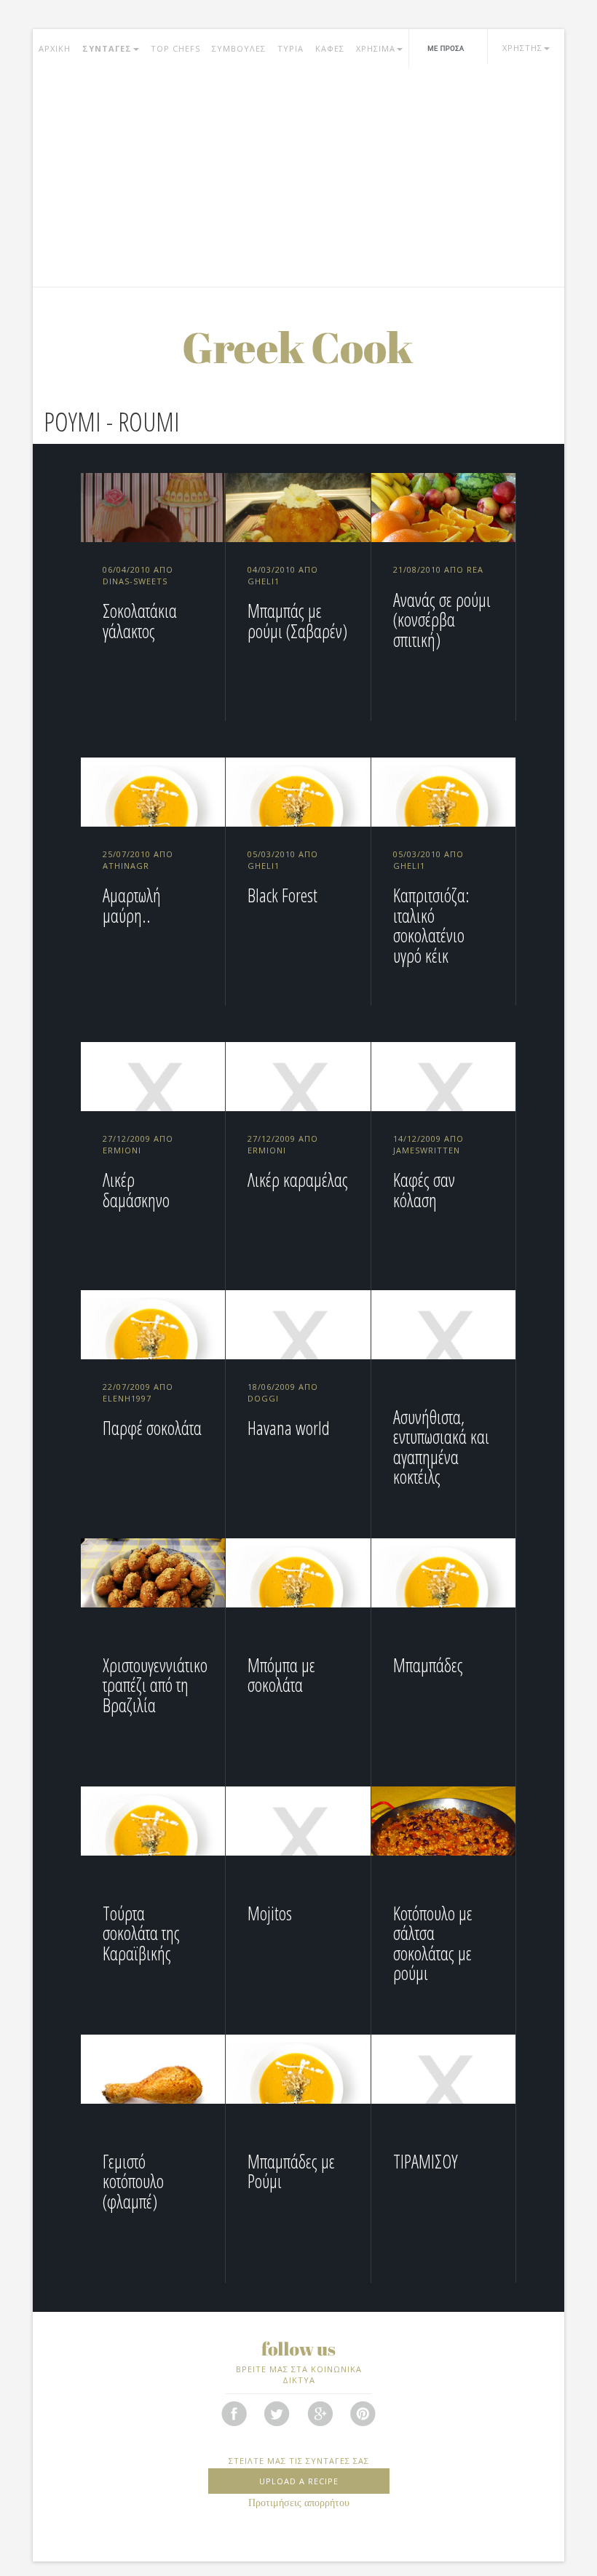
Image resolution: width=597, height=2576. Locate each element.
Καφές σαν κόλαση (424, 1190)
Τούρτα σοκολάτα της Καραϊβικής (141, 1933)
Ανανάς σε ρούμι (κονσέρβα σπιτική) (442, 620)
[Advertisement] (298, 178)
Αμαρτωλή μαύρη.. (132, 905)
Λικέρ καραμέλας (298, 1180)
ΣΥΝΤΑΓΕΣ (107, 48)
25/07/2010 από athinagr (138, 860)
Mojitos (270, 1913)
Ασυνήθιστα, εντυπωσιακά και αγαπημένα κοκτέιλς (441, 1447)
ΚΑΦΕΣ (330, 48)
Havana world (289, 1428)
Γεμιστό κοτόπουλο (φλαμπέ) (133, 2181)
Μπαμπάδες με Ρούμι (291, 2171)
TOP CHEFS (175, 48)
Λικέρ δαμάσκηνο (136, 1190)
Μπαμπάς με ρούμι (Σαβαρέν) (297, 621)
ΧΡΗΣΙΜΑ (376, 48)
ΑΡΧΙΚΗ (55, 48)
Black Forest (282, 895)
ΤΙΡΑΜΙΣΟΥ (426, 2161)
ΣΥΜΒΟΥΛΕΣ (239, 48)
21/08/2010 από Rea (438, 569)
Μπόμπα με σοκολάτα (281, 1675)
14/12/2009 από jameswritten (428, 1144)
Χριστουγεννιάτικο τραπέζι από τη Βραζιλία (155, 1685)
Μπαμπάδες (428, 1665)
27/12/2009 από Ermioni (138, 1144)
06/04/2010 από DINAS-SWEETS (138, 575)
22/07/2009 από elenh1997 (138, 1392)
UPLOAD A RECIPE (299, 2481)
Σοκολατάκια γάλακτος (140, 621)
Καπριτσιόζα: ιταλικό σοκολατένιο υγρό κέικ (431, 925)
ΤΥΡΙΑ (290, 48)
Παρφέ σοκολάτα (152, 1428)
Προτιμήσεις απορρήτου (299, 2503)
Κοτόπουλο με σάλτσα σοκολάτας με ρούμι (433, 1943)
